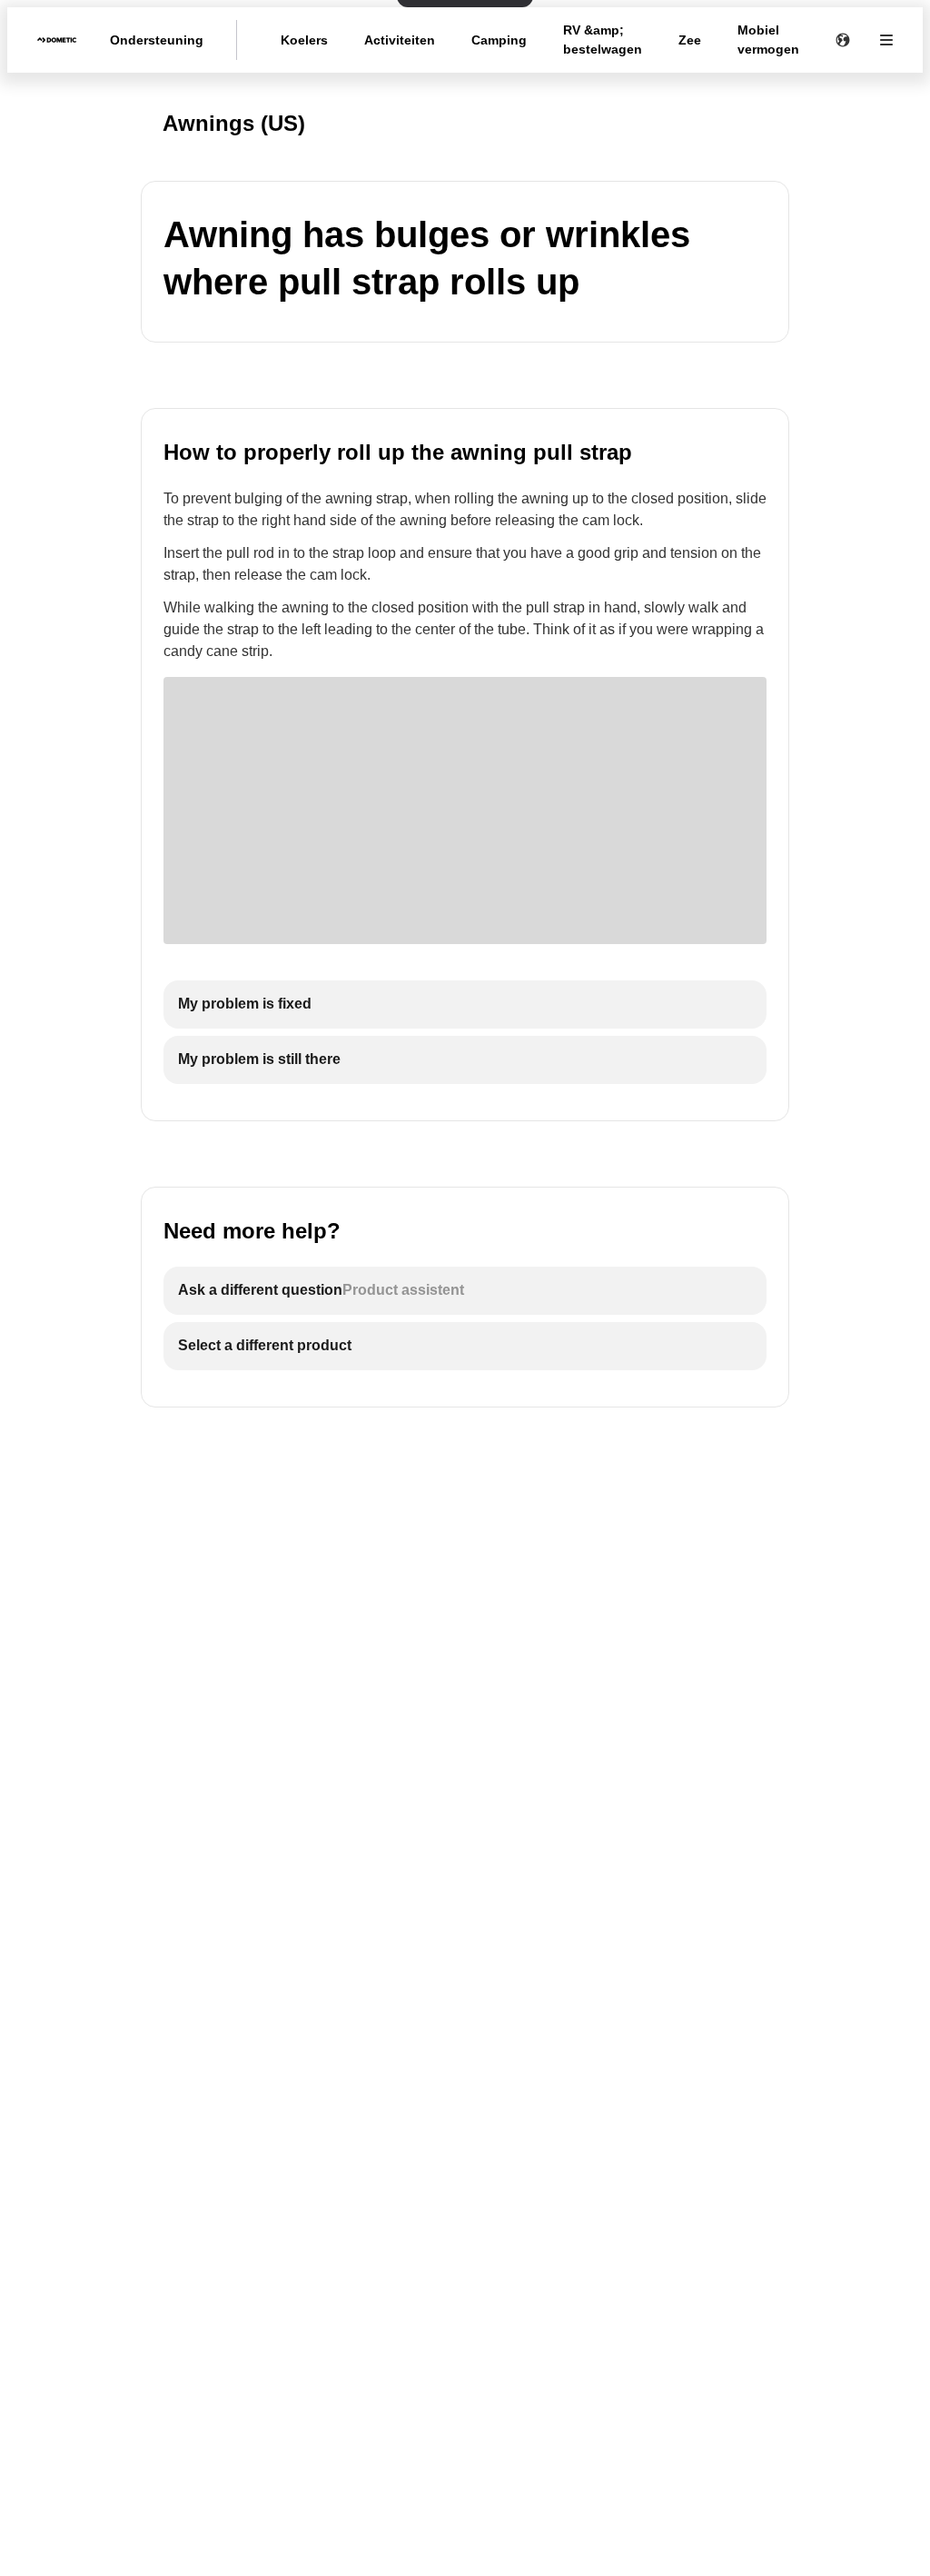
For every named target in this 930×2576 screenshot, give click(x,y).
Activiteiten (400, 40)
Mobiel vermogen (768, 40)
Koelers (304, 40)
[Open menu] (886, 40)
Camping (499, 40)
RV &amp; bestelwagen (603, 40)
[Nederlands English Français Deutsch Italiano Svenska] (843, 40)
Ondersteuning (157, 40)
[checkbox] (465, 1005)
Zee (690, 40)
